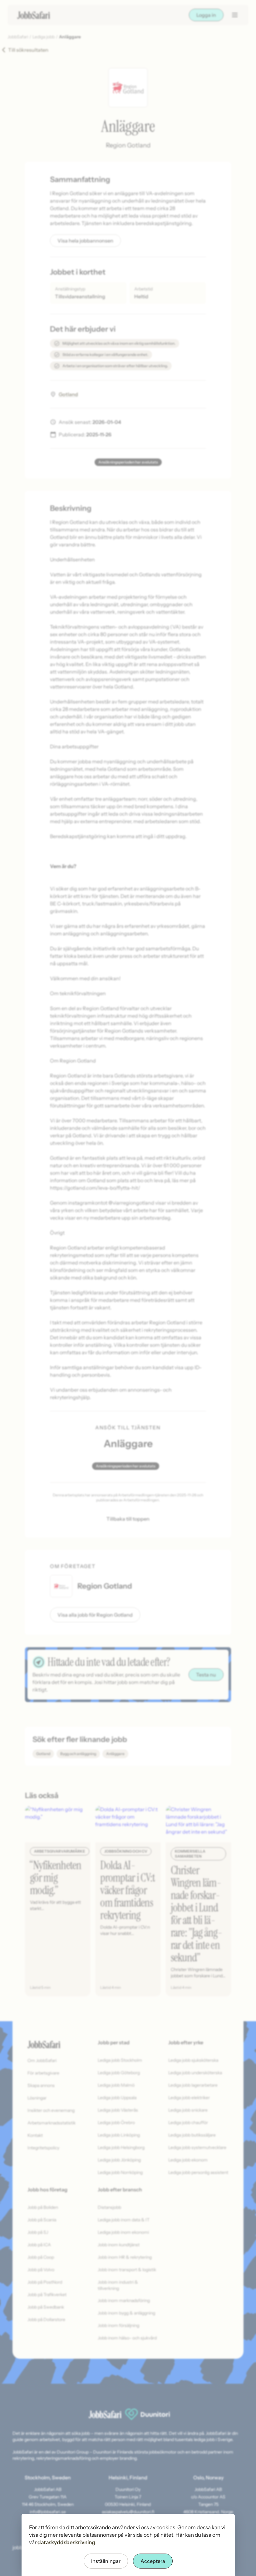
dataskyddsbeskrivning (66, 2542)
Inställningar (106, 2561)
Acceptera (153, 2561)
